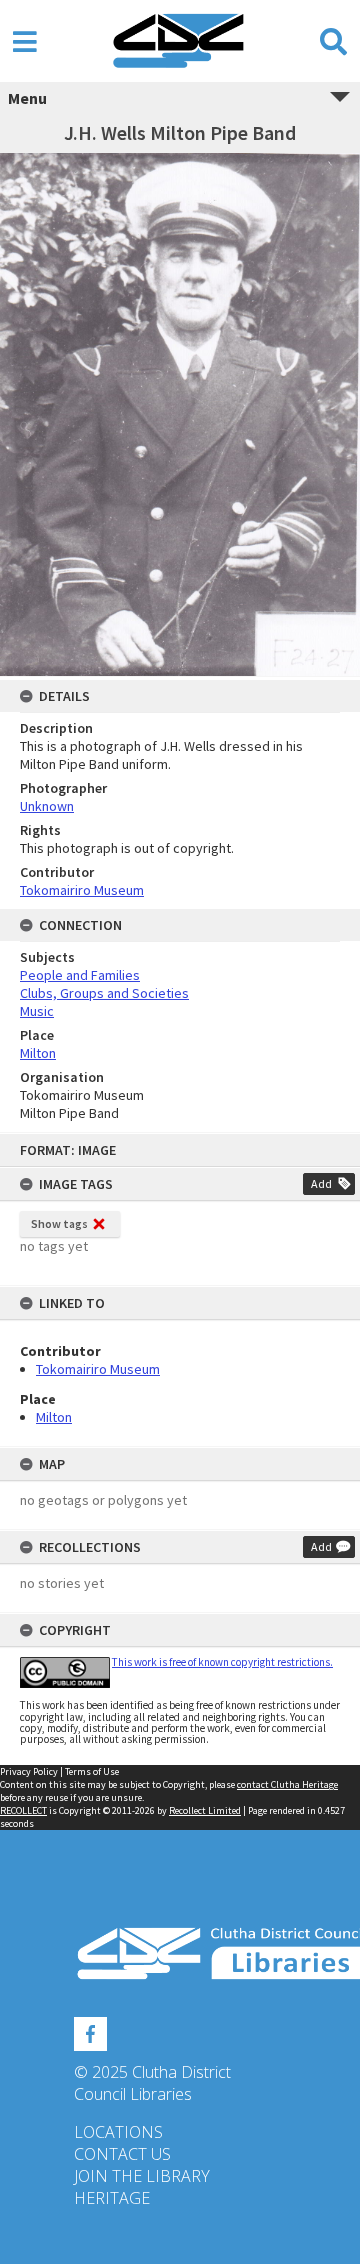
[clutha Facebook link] (90, 2031)
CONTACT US (122, 2154)
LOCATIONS (118, 2132)
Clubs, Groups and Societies (104, 993)
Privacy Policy (29, 1771)
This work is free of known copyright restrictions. (222, 1662)
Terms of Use (92, 1771)
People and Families (80, 975)
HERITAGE (112, 2198)
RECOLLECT (23, 1810)
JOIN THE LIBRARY (142, 2176)
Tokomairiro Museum (98, 1369)
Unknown (47, 806)
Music (37, 1011)
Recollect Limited (205, 1810)
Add (321, 1183)
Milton (54, 1417)
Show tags (59, 1223)
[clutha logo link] (180, 1953)
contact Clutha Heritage (287, 1784)
